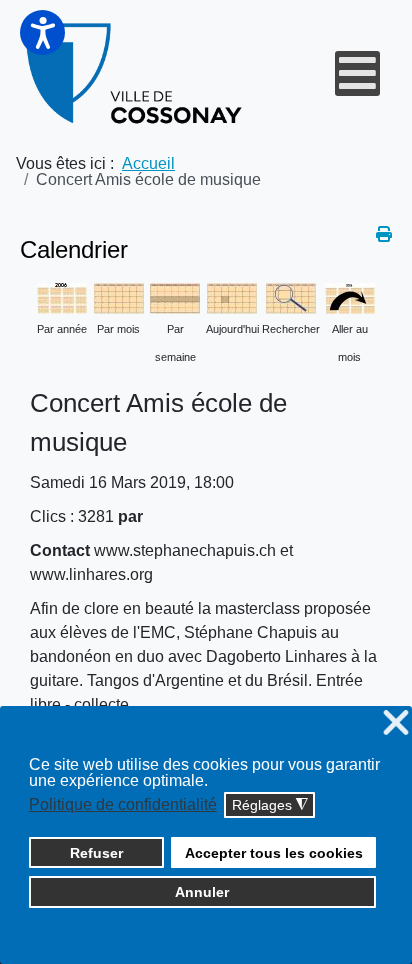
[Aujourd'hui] (232, 297)
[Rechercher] (291, 297)
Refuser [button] (96, 853)
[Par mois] (119, 297)
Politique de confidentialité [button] (123, 804)
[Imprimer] (384, 234)
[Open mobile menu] (357, 73)
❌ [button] (396, 723)
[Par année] (62, 297)
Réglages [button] (270, 805)
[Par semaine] (175, 297)
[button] (42, 32)
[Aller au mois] (350, 297)
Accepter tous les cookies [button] (274, 853)
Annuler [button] (202, 892)
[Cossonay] (136, 74)
